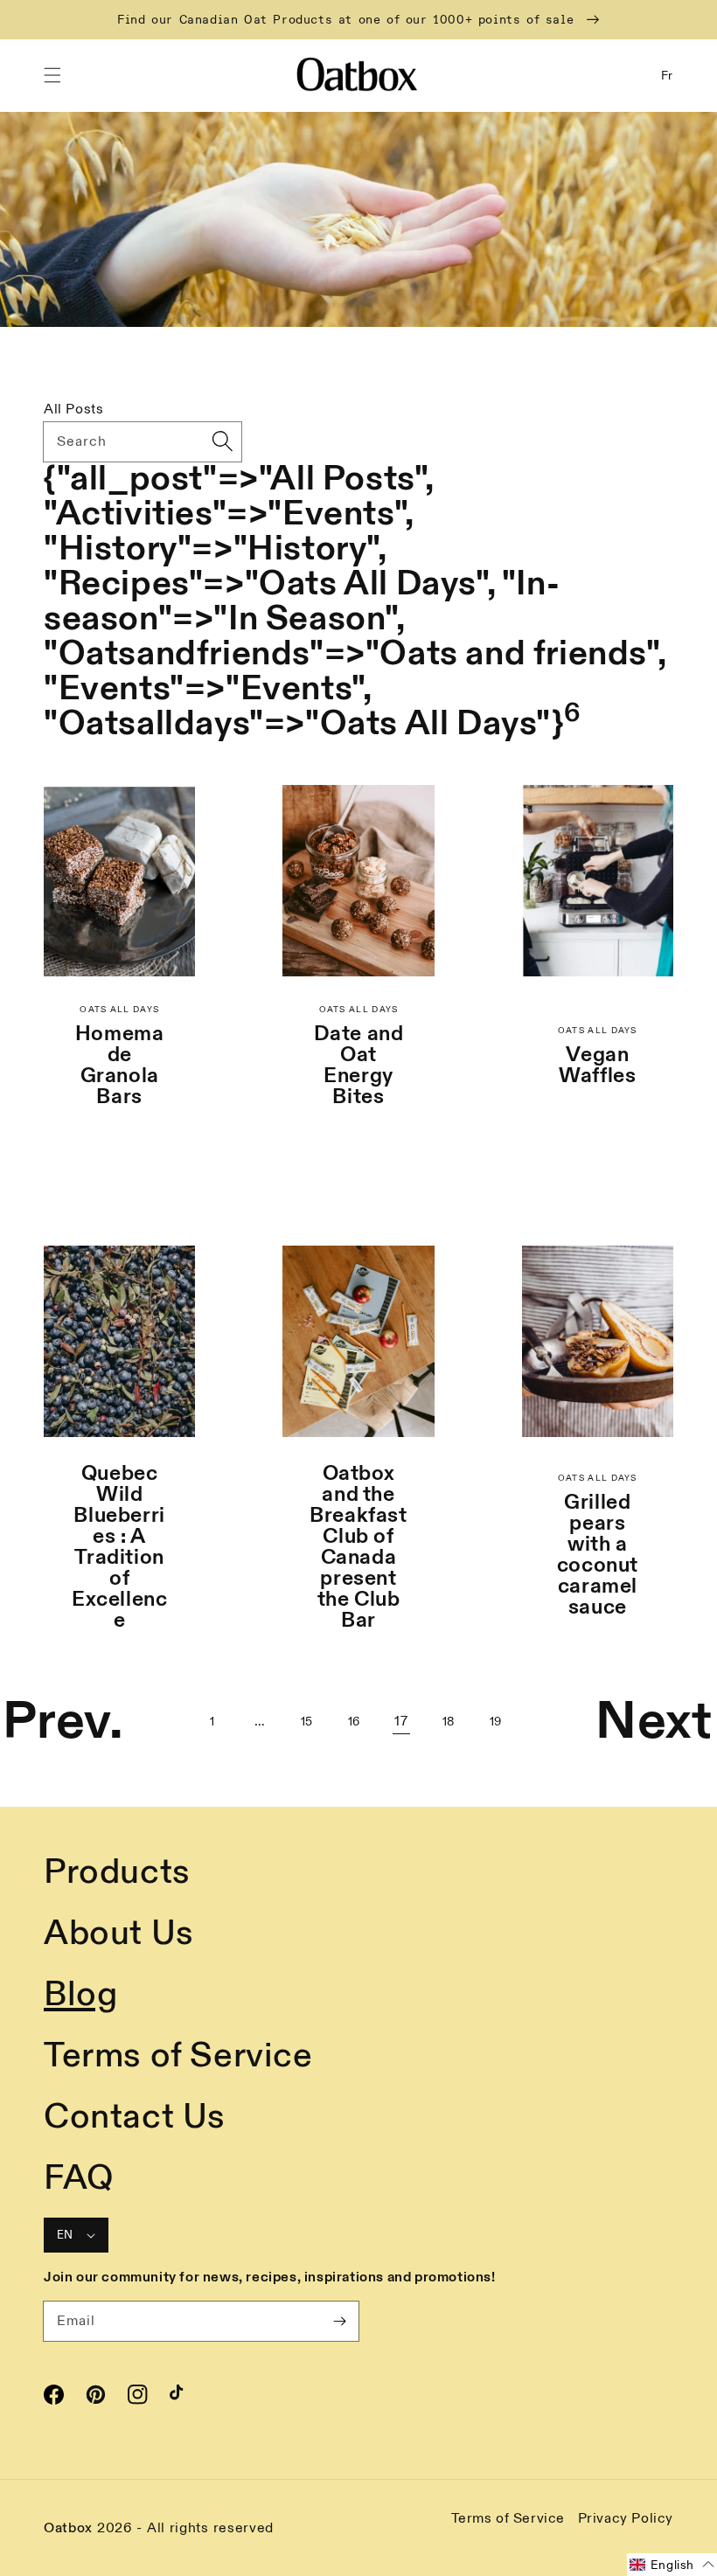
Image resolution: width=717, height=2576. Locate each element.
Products (117, 1872)
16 (354, 1722)
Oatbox (68, 2528)
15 (307, 1722)
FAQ (79, 2178)
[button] (52, 75)
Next (654, 1722)
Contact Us (135, 2117)
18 (449, 1722)
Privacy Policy (626, 2518)
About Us (119, 1934)
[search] (222, 441)
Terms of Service (178, 2056)
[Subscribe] (339, 2321)
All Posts (73, 409)
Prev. (63, 1722)
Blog (80, 1995)
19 (496, 1722)
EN (65, 2235)
